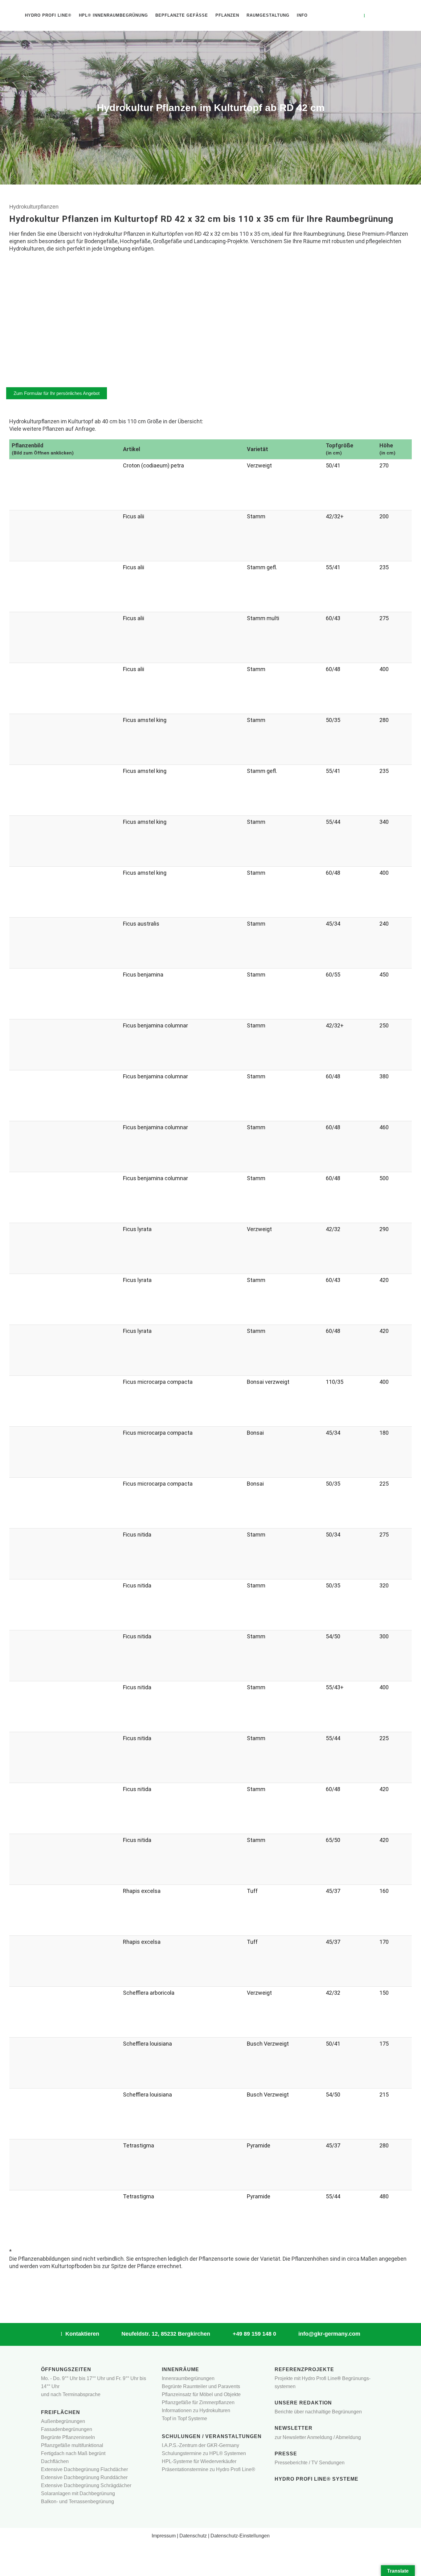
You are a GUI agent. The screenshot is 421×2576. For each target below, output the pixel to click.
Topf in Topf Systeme (184, 2418)
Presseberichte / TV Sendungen (310, 2463)
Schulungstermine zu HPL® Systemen (204, 2453)
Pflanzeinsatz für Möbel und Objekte (201, 2394)
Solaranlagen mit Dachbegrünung (78, 2493)
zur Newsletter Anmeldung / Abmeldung (318, 2437)
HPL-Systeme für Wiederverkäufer (199, 2461)
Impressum (164, 2536)
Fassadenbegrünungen (67, 2429)
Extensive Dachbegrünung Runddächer (84, 2477)
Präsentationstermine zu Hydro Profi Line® (208, 2469)
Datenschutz (193, 2536)
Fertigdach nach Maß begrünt (73, 2453)
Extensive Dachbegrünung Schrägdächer (86, 2485)
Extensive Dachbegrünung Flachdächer (84, 2469)
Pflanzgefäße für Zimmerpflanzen (198, 2402)
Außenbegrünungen (63, 2421)
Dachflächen (55, 2461)
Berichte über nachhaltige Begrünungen (318, 2412)
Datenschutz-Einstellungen (240, 2536)
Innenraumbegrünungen (188, 2378)
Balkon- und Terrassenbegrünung (78, 2501)
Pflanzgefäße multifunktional (72, 2445)
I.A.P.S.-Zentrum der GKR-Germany (200, 2445)
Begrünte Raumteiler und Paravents (201, 2386)
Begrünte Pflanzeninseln (68, 2437)
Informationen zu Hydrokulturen (196, 2410)
